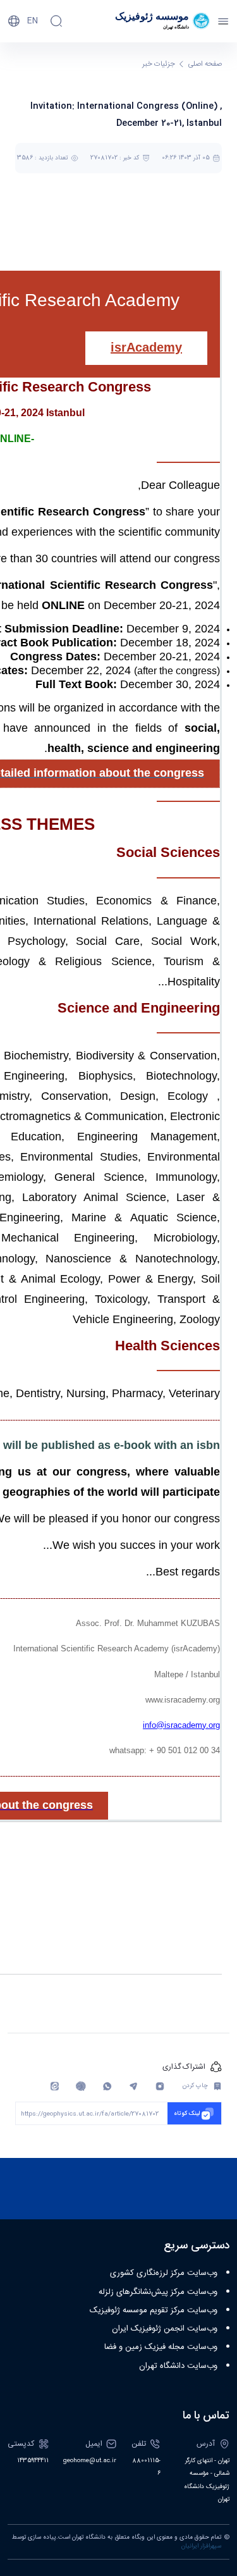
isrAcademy (146, 347)
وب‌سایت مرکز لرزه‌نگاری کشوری (164, 2273)
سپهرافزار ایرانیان (201, 2546)
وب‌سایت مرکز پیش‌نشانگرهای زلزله (158, 2292)
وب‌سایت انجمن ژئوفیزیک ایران (165, 2329)
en (33, 21)
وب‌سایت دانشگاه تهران (178, 2366)
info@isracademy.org (181, 1725)
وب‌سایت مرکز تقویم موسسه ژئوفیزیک (154, 2310)
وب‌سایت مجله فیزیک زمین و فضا (161, 2347)
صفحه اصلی (205, 64)
